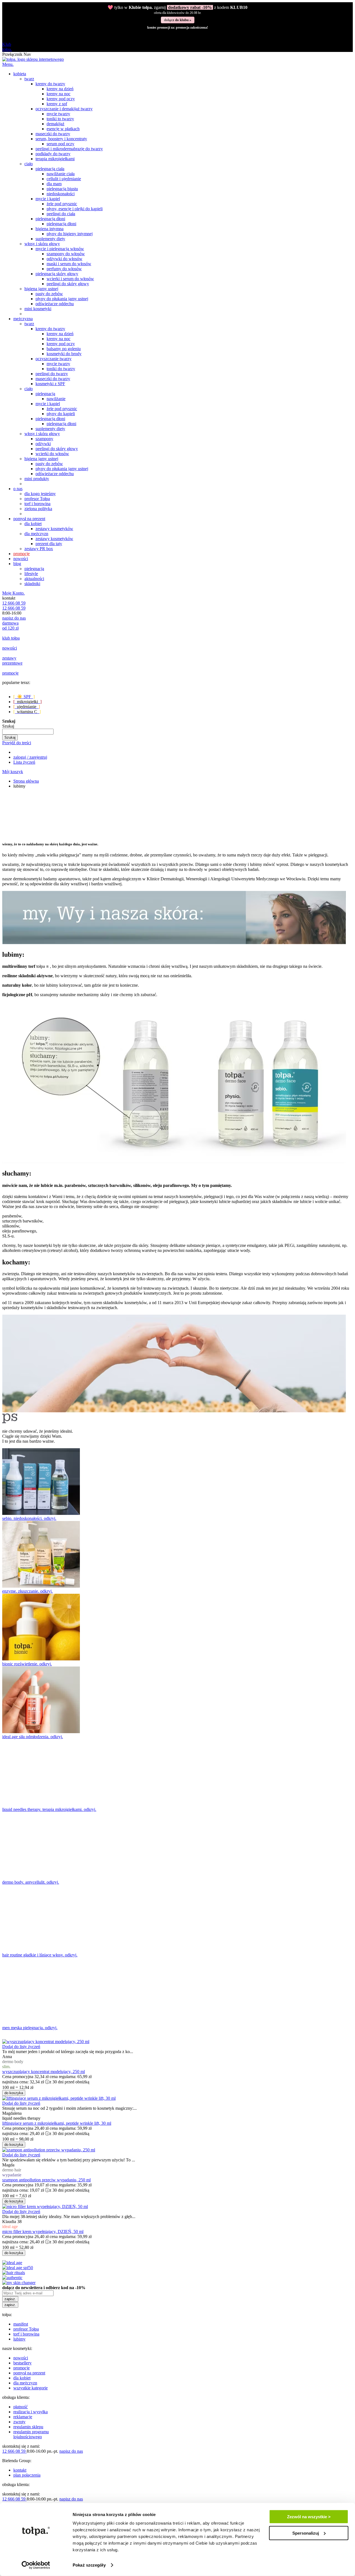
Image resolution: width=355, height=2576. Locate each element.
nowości (21, 2358)
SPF (24, 697)
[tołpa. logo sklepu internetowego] (33, 59)
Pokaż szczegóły (89, 2565)
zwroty (19, 2422)
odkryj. (50, 1518)
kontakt (20, 2470)
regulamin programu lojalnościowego (31, 2434)
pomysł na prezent (29, 2373)
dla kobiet (22, 2378)
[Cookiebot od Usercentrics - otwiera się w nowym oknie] (36, 2565)
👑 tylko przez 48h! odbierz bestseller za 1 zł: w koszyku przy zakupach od (177, 10)
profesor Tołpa (26, 2329)
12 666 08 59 (14, 603)
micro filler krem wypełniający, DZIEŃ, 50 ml (43, 2232)
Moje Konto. (13, 593)
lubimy (19, 2339)
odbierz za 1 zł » (177, 20)
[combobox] (28, 732)
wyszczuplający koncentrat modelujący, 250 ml (44, 2072)
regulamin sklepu (28, 2427)
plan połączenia (27, 2475)
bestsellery (22, 2363)
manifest (21, 2324)
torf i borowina (26, 2334)
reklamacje (23, 2417)
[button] (21, 2047)
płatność (21, 2407)
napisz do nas (14, 618)
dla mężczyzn (25, 2383)
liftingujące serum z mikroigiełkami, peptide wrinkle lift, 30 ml (57, 2123)
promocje (21, 2368)
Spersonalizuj (306, 2533)
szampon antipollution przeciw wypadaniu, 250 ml (46, 2180)
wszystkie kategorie (31, 2388)
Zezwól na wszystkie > (309, 2517)
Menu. (8, 64)
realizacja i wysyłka (31, 2412)
